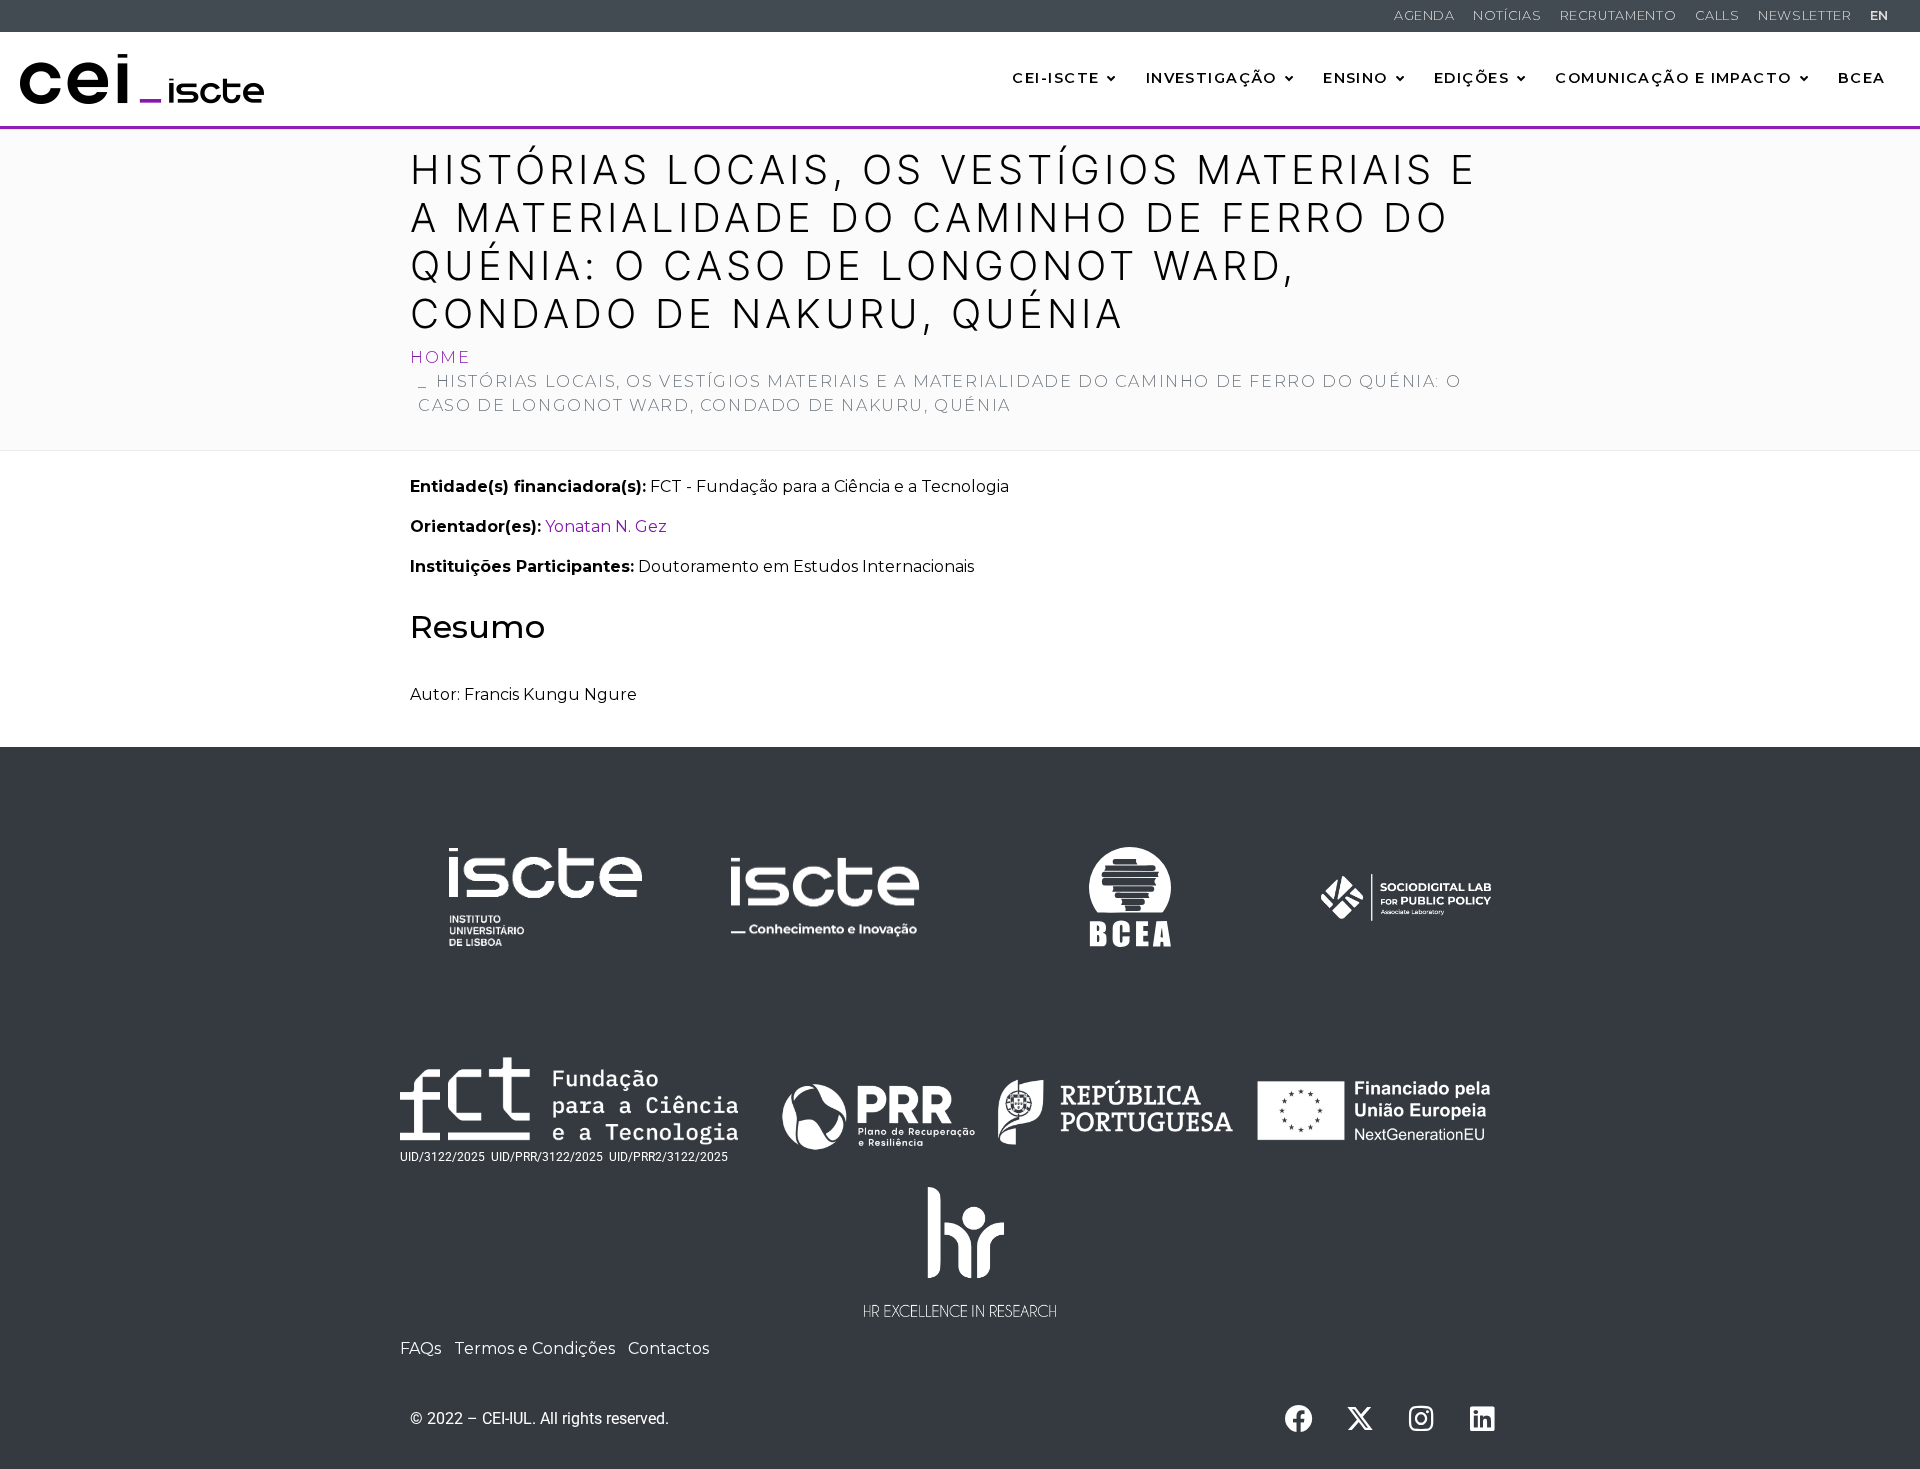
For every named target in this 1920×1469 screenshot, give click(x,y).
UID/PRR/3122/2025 (547, 1157)
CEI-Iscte (1055, 78)
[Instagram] (1421, 1419)
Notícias (1507, 15)
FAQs (420, 1348)
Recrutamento (1618, 15)
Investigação (1211, 78)
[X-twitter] (1360, 1419)
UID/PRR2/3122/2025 (668, 1157)
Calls (1717, 15)
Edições (1471, 78)
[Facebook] (1299, 1419)
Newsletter (1804, 15)
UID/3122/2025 (442, 1157)
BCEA (1862, 78)
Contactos (668, 1348)
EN (1879, 15)
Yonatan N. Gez (606, 526)
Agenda (1424, 15)
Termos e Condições (534, 1348)
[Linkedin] (1482, 1419)
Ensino (1355, 78)
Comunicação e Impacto (1673, 78)
